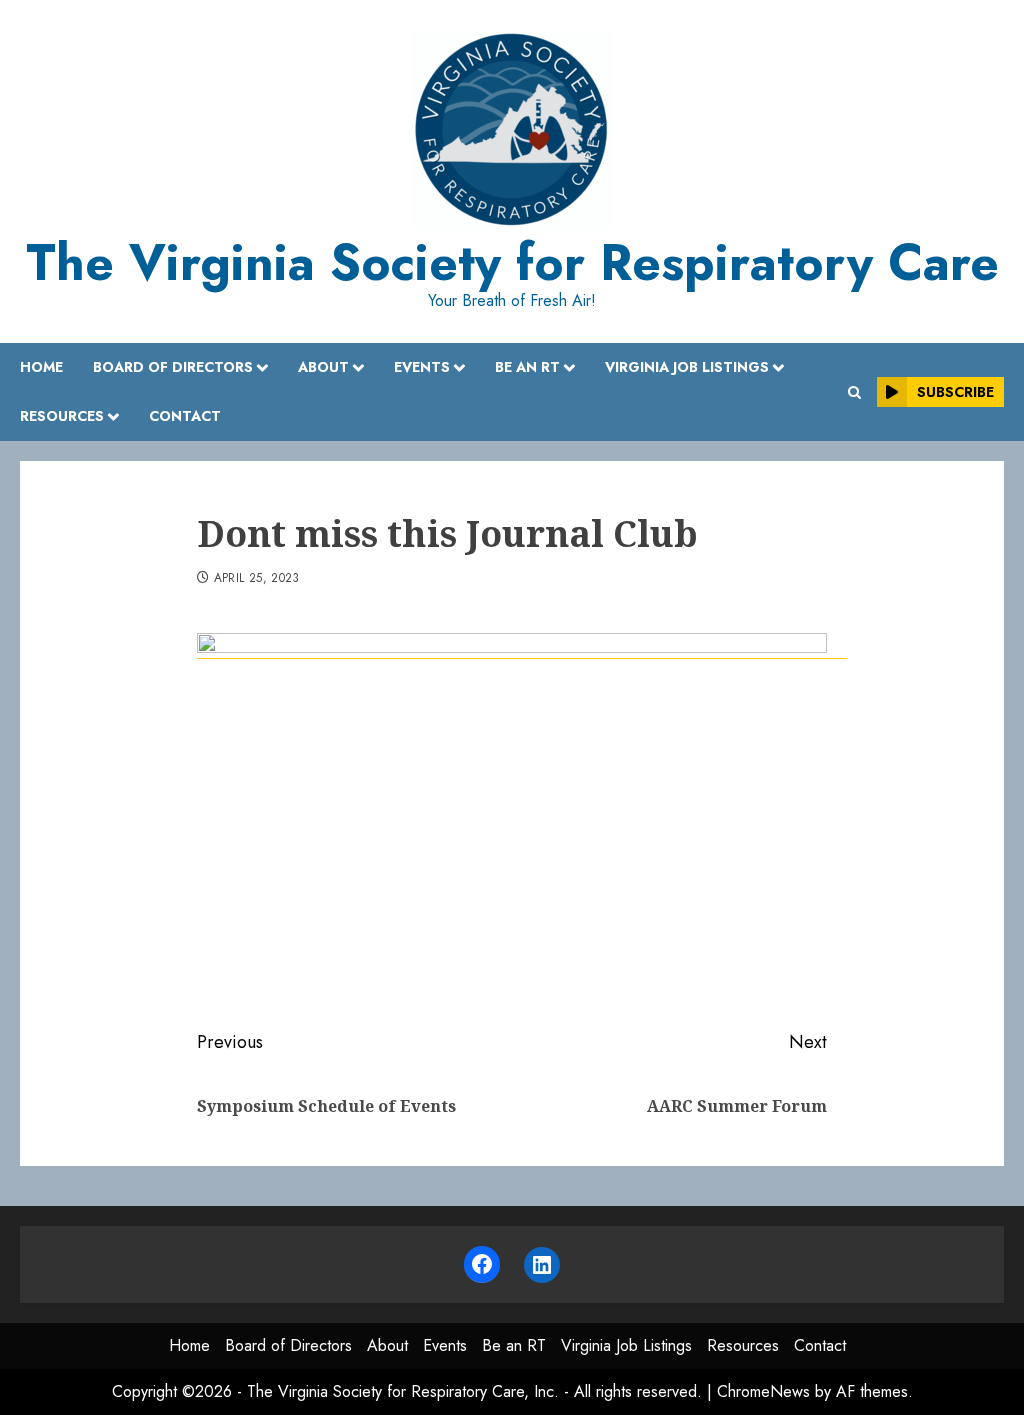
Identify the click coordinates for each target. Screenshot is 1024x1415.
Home (41, 367)
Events (422, 367)
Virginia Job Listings (687, 367)
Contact (185, 416)
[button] (854, 392)
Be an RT (527, 367)
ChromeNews (763, 1391)
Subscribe (955, 392)
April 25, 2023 (257, 579)
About (323, 367)
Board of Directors (173, 367)
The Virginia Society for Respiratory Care (512, 262)
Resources (62, 416)
